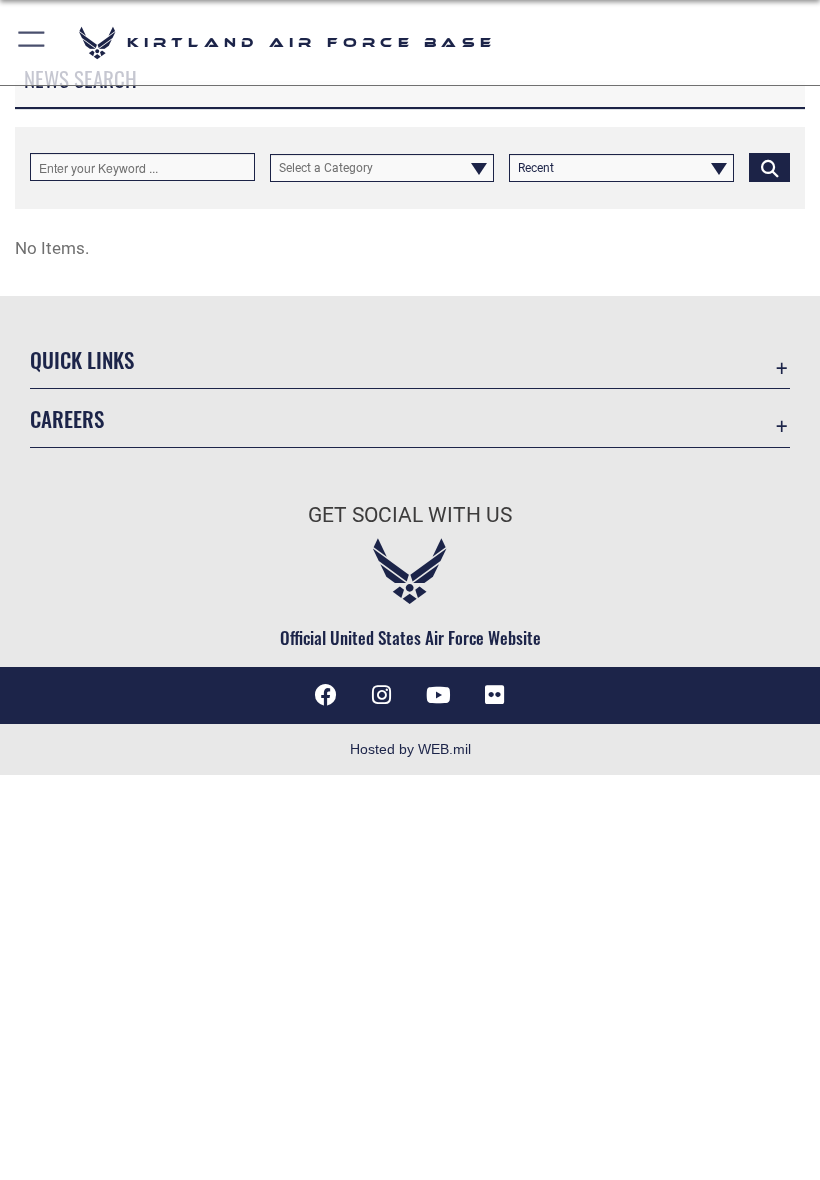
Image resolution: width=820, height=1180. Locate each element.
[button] (32, 42)
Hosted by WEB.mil (410, 749)
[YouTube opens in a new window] (438, 695)
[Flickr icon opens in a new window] (494, 695)
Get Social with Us (410, 515)
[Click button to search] (769, 167)
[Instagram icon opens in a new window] (382, 695)
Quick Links (82, 359)
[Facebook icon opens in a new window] (326, 695)
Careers (67, 418)
